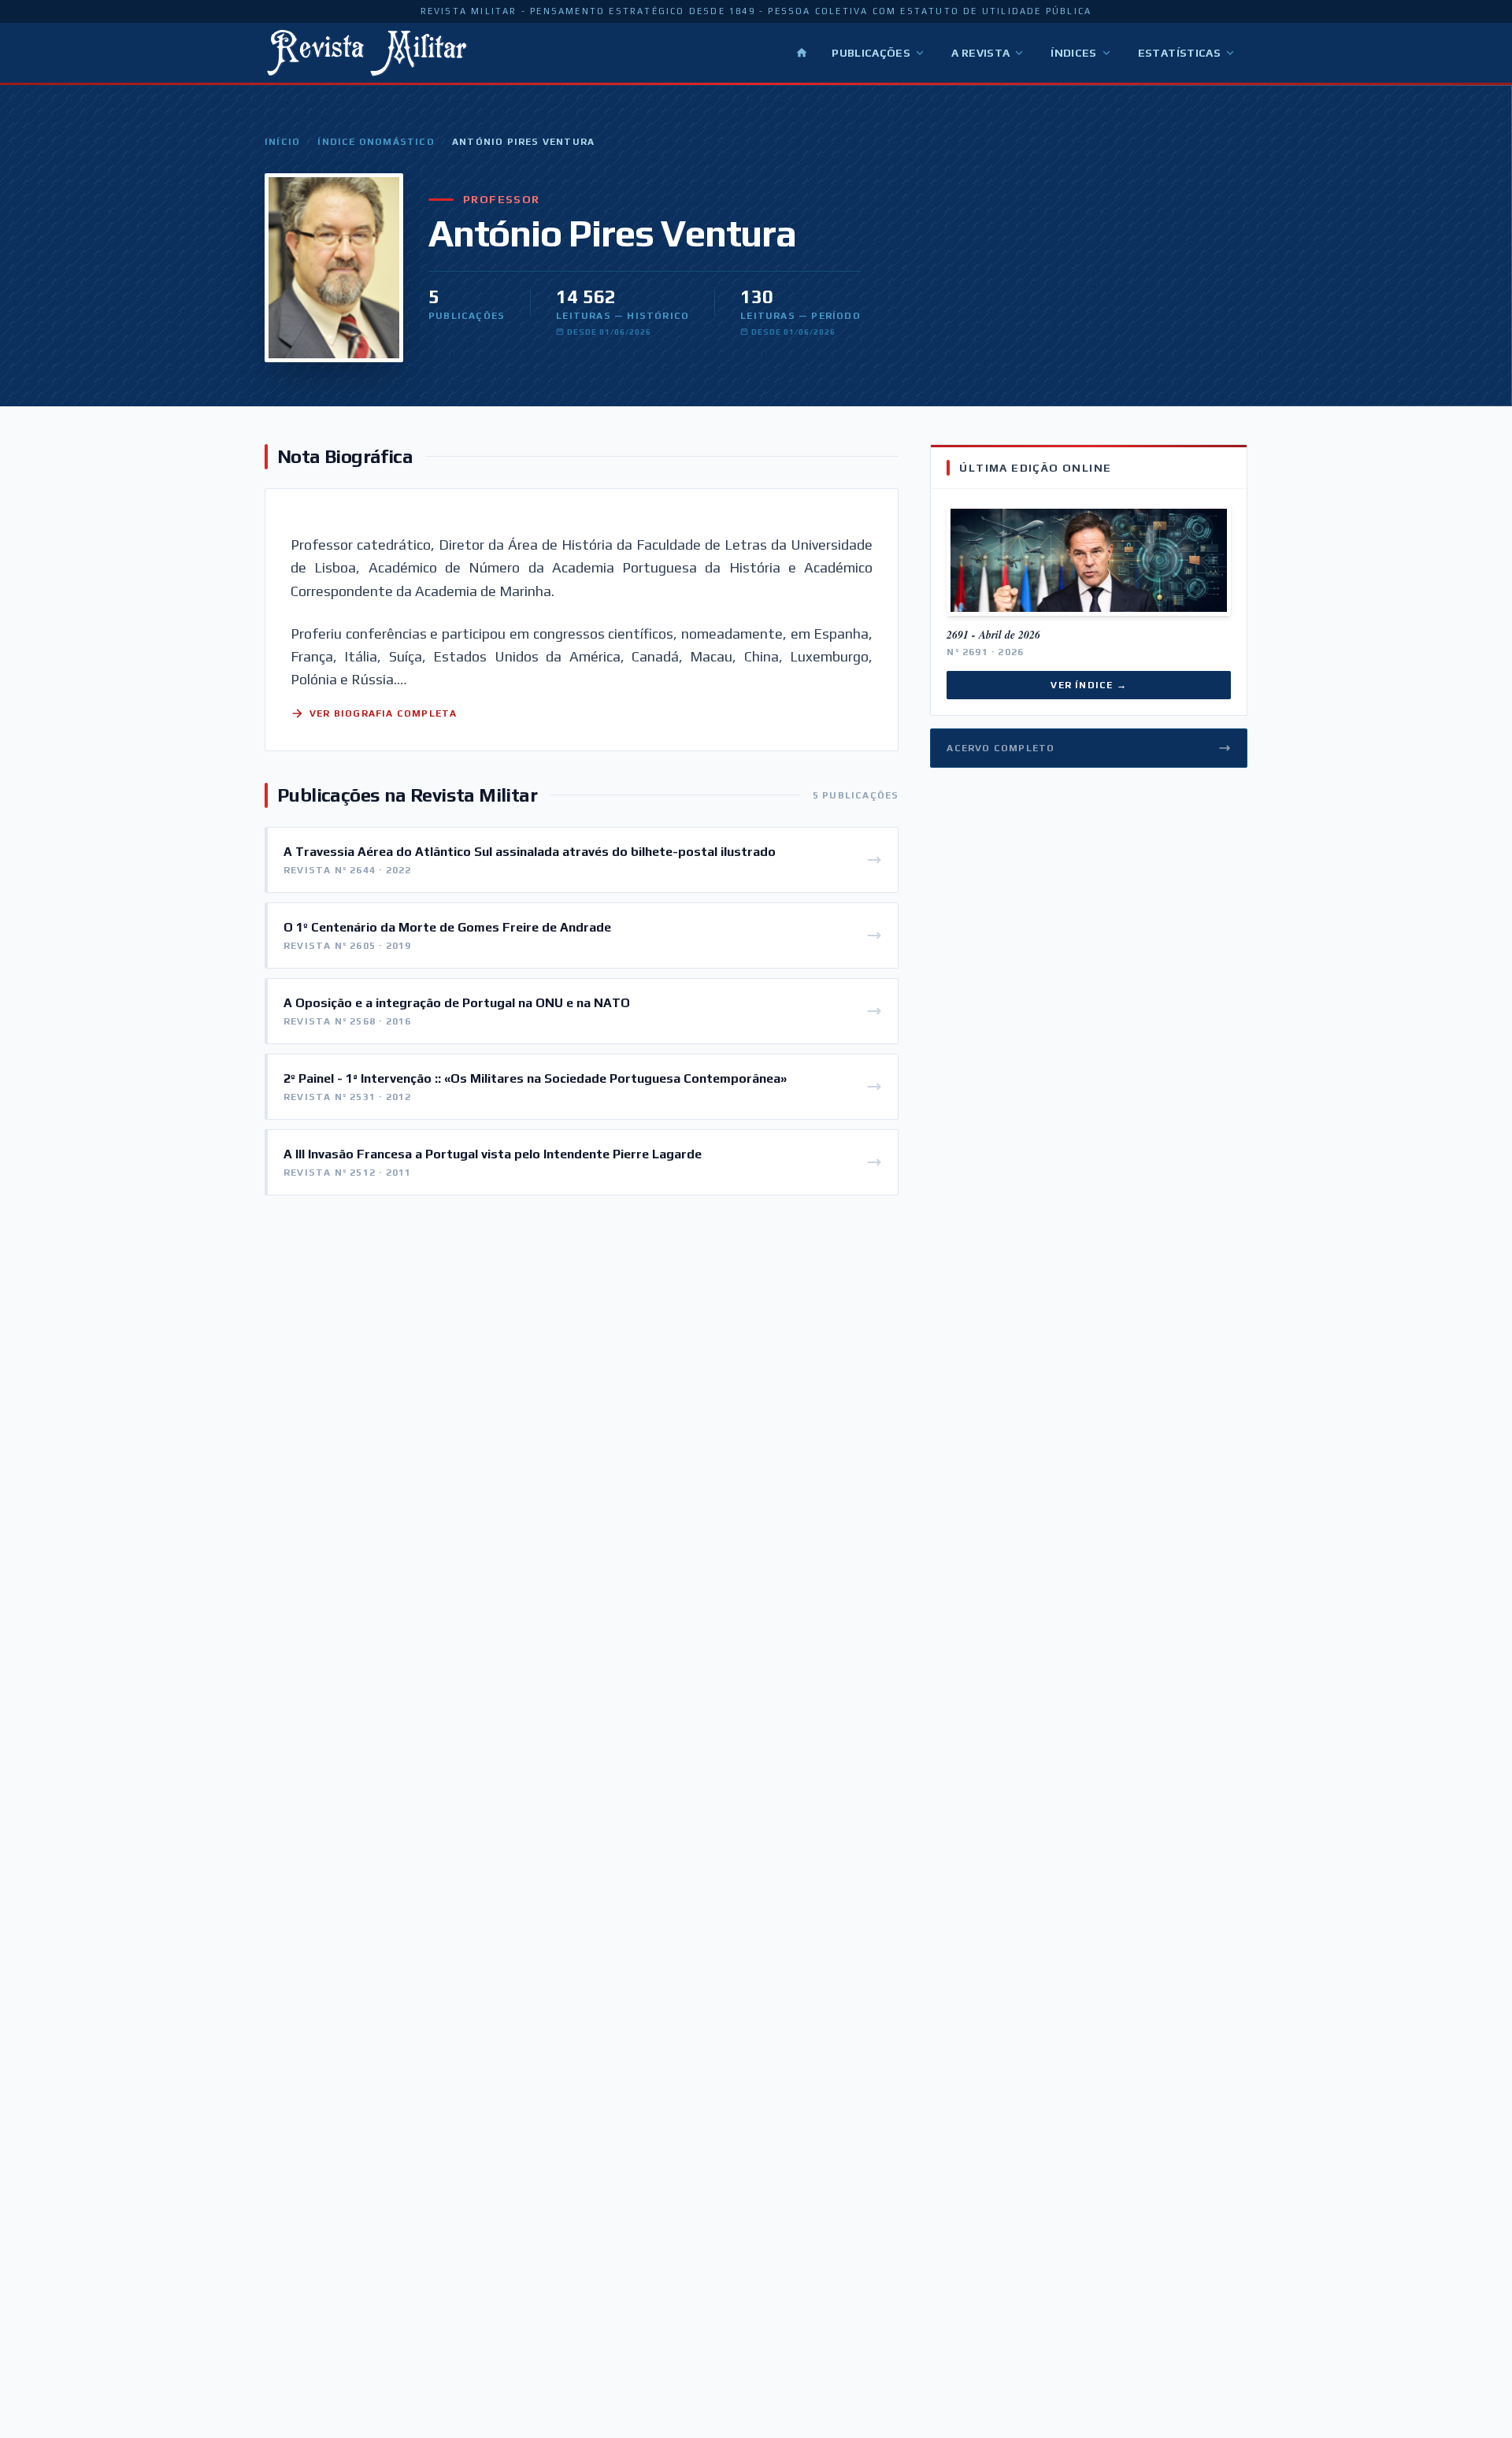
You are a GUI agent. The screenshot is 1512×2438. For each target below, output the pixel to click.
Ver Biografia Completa (383, 713)
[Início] (802, 53)
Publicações (871, 53)
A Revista (980, 53)
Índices (1073, 53)
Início (282, 142)
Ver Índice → (1088, 685)
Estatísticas (1179, 53)
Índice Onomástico (376, 142)
